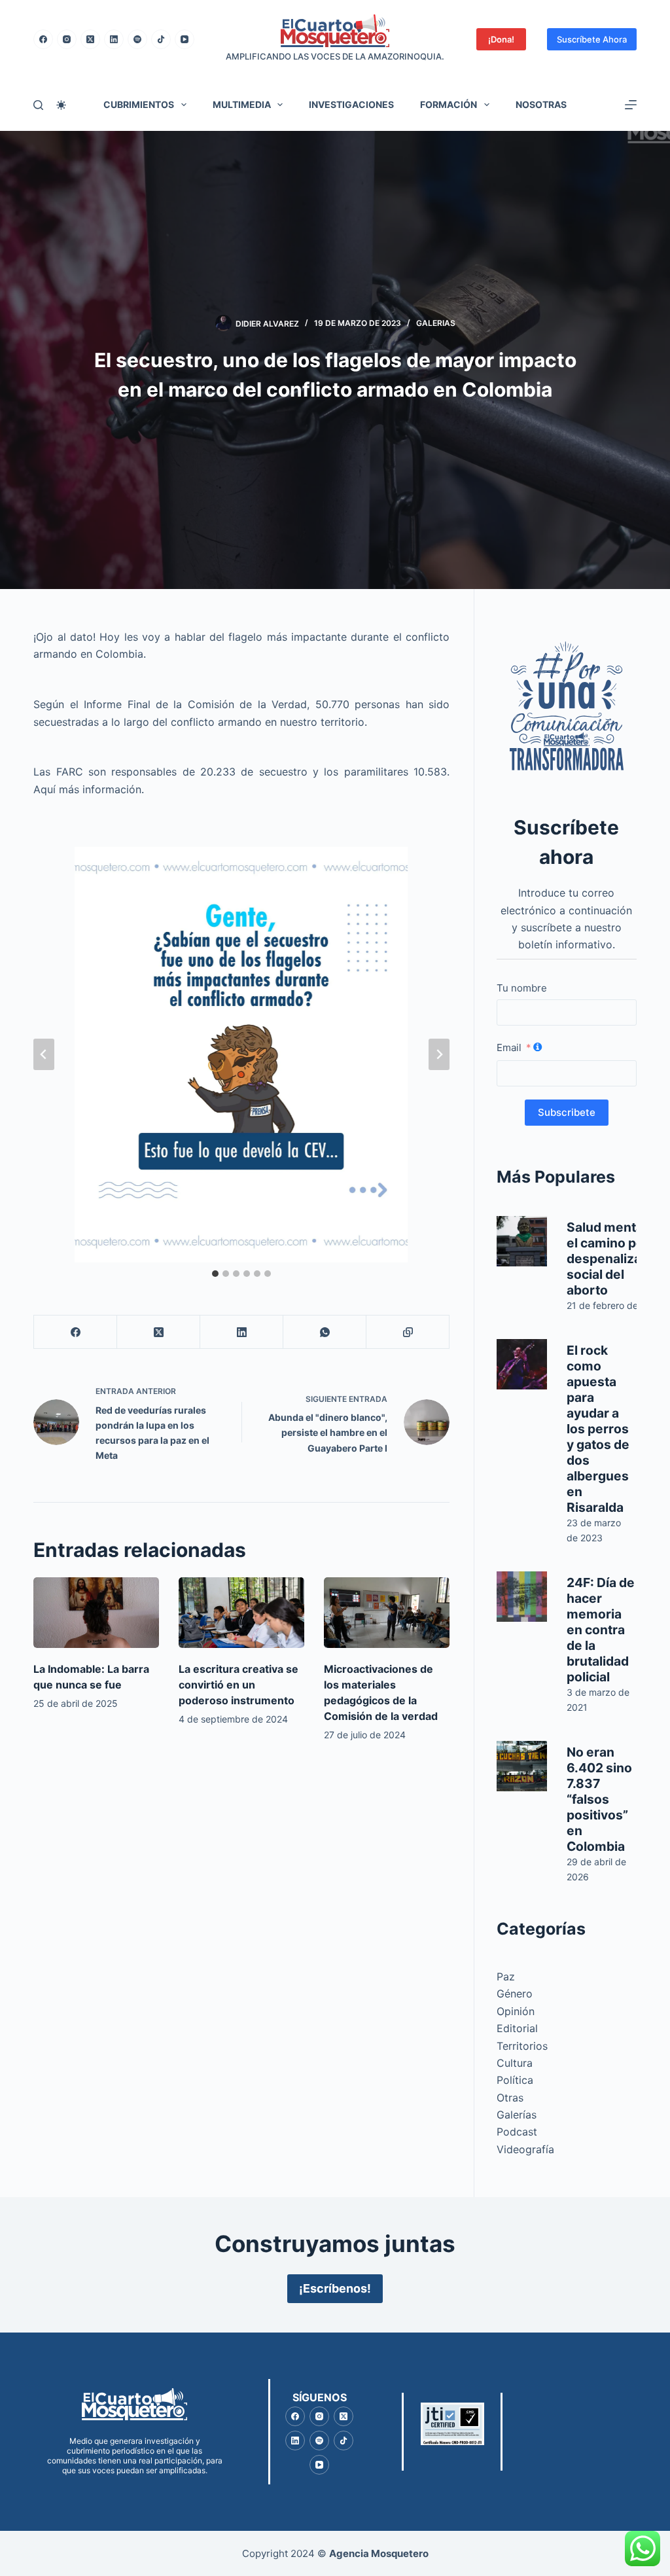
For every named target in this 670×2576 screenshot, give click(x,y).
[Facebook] (43, 39)
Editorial (517, 2028)
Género (515, 1994)
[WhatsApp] (325, 1332)
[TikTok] (161, 39)
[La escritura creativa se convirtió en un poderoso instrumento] (241, 1613)
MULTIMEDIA (242, 104)
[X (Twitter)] (90, 39)
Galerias (436, 323)
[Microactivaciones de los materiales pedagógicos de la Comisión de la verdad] (387, 1613)
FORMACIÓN (449, 104)
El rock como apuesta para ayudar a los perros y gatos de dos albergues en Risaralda (598, 1429)
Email (509, 1047)
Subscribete (567, 1112)
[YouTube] (185, 39)
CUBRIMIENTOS (139, 104)
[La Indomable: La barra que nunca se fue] (96, 1613)
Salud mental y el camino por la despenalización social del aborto (617, 1259)
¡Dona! (501, 39)
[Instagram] (67, 39)
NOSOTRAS (541, 104)
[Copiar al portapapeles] (408, 1332)
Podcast (517, 2132)
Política (515, 2080)
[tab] (215, 1274)
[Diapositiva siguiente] (439, 1054)
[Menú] (631, 105)
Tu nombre (522, 988)
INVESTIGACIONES (351, 104)
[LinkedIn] (114, 39)
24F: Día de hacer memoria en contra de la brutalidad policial (601, 1630)
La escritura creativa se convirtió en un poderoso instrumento (238, 1685)
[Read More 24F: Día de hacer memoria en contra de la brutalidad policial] (522, 1597)
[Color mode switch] (61, 105)
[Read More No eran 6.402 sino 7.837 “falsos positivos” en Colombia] (522, 1766)
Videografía (525, 2149)
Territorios (522, 2046)
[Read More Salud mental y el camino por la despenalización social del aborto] (522, 1241)
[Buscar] (38, 105)
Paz (506, 1977)
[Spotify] (137, 39)
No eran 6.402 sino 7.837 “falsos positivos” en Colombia (599, 1799)
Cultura (515, 2063)
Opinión (516, 2011)
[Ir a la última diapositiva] (44, 1054)
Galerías (517, 2115)
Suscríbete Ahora (592, 39)
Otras (510, 2098)
